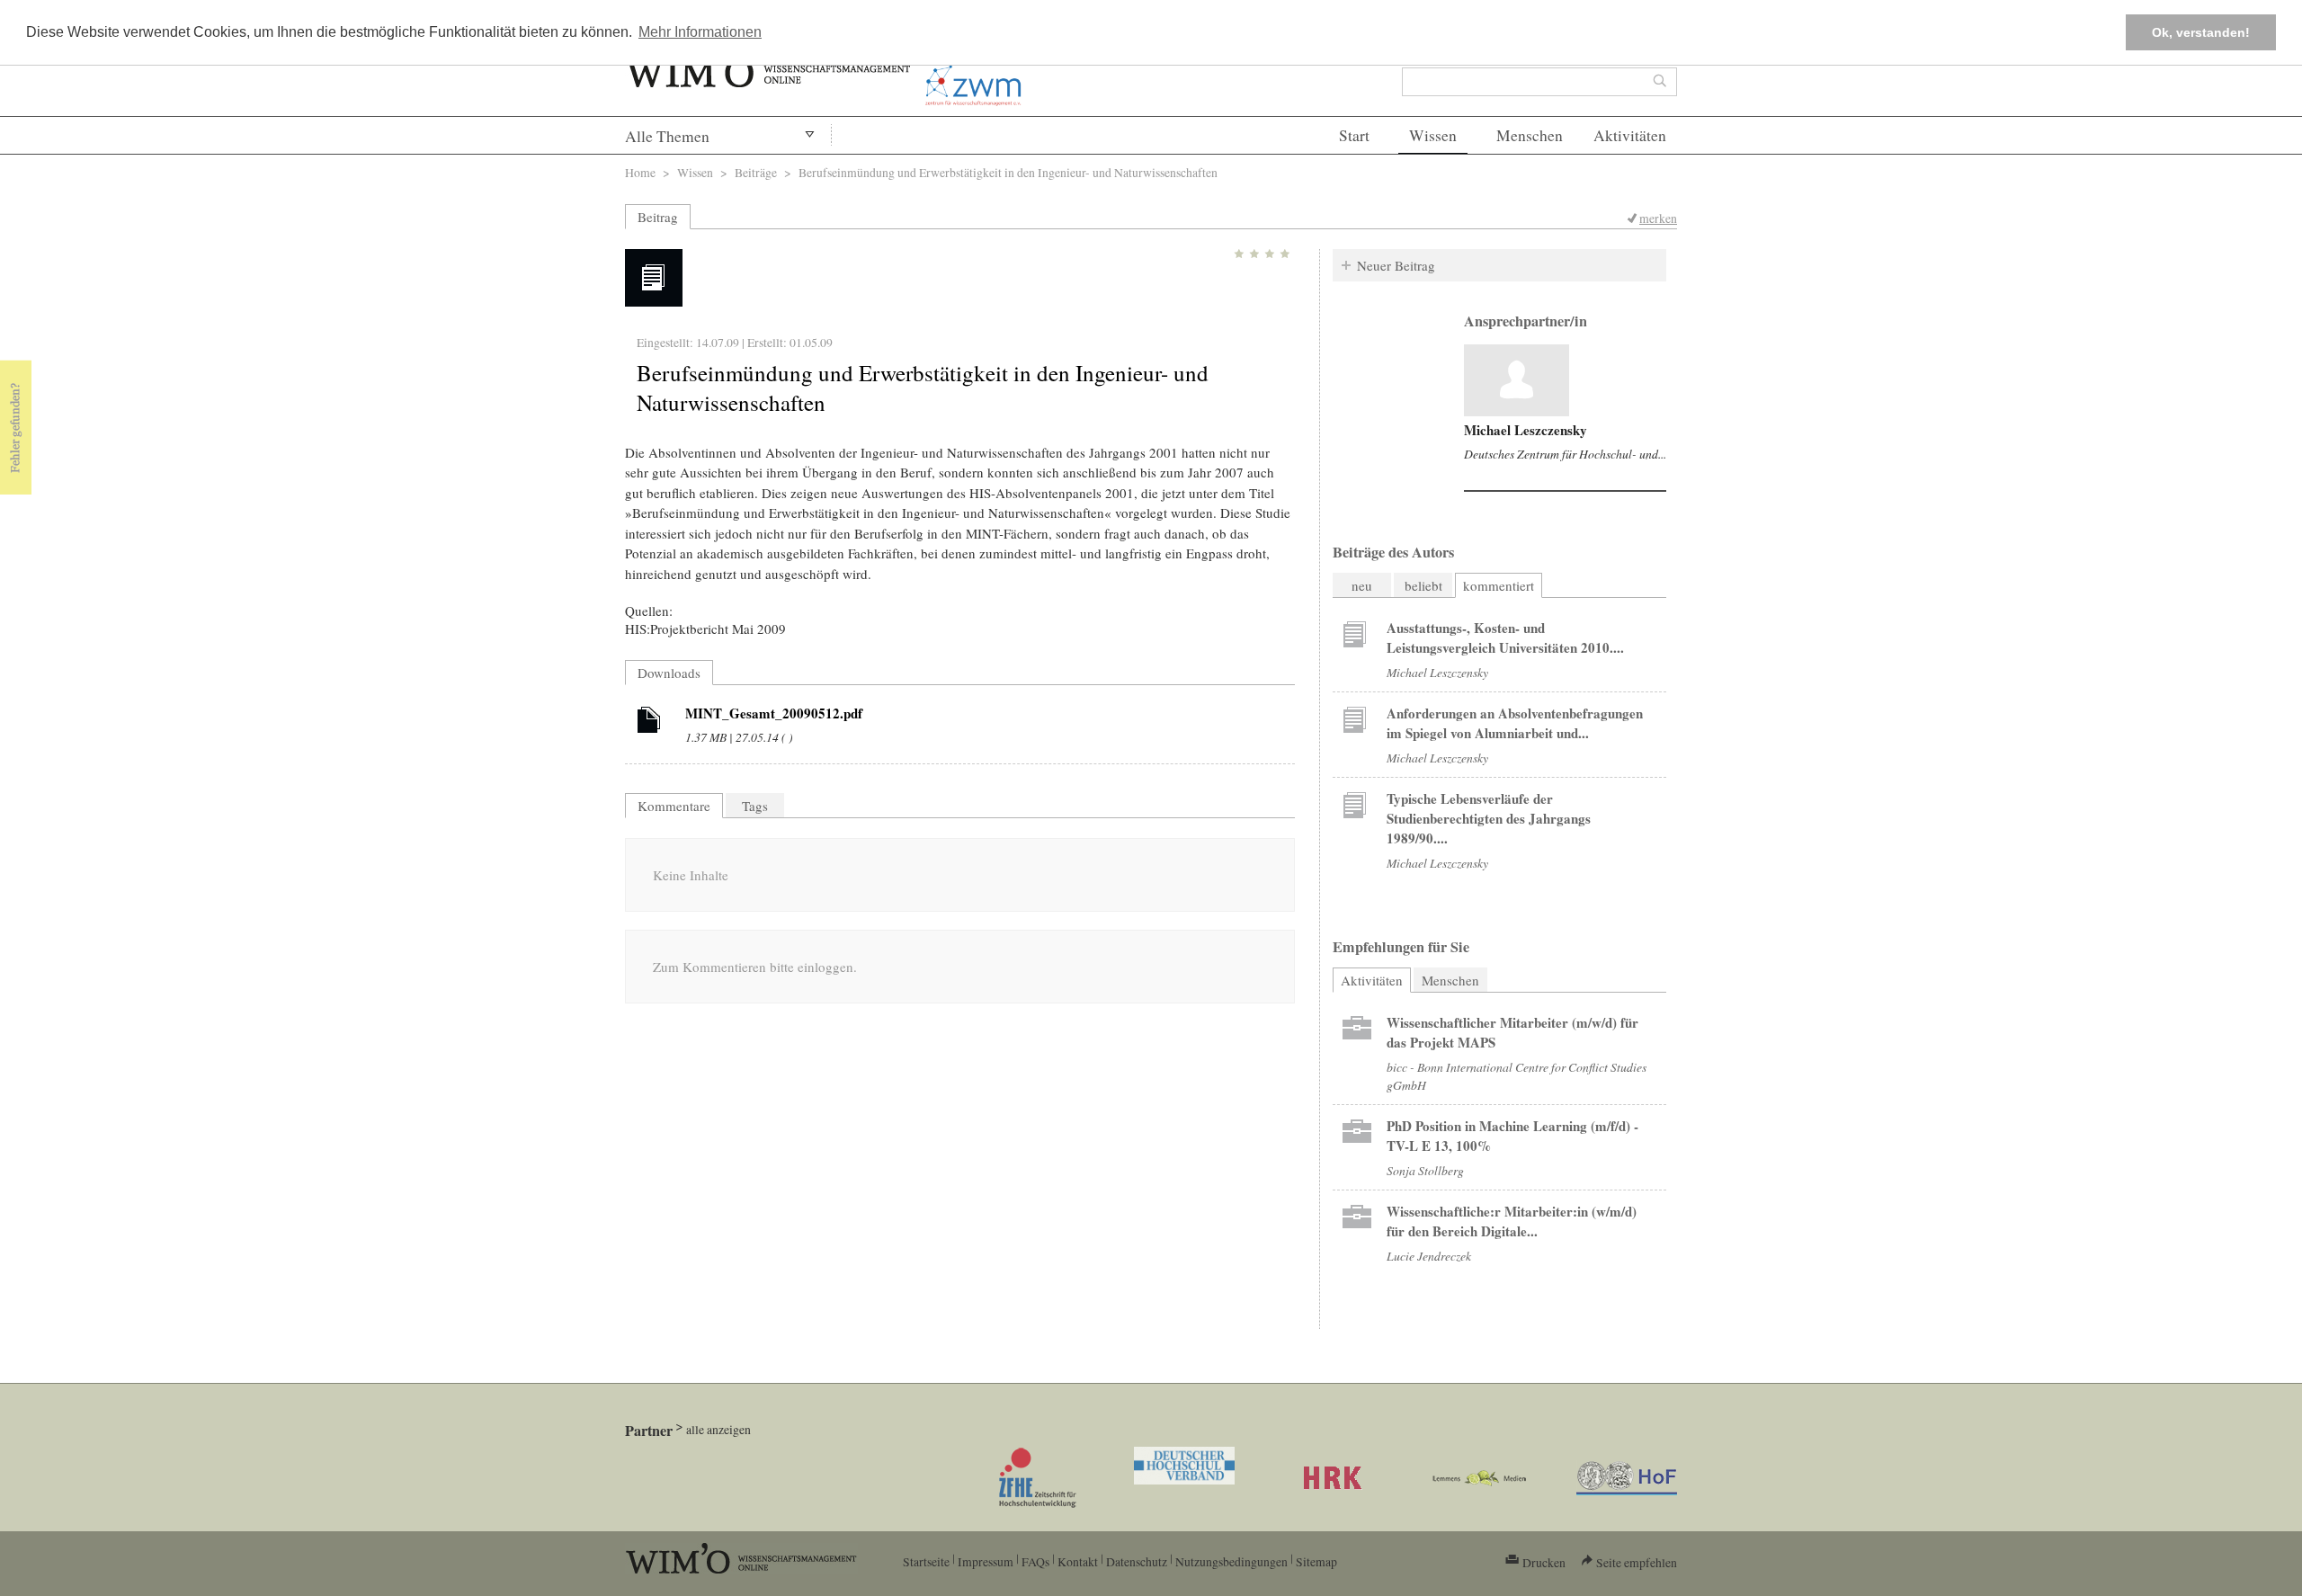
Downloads (669, 673)
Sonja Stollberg (1425, 1170)
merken (1658, 218)
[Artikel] (649, 723)
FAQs (1035, 1561)
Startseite (926, 1561)
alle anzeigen (718, 1429)
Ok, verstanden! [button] (2201, 32)
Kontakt (1078, 1561)
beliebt (1423, 585)
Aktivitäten (1630, 135)
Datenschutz (1137, 1561)
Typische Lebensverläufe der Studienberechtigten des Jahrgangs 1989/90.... (1489, 818)
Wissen (1433, 135)
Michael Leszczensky (1526, 430)
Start (1354, 135)
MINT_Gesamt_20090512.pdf (774, 713)
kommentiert (1499, 585)
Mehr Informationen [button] (700, 32)
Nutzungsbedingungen (1231, 1561)
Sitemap (1316, 1561)
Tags (755, 806)
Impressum (986, 1561)
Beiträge (756, 172)
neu (1362, 585)
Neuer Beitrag (1396, 265)
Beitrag (658, 217)
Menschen (1530, 135)
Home (640, 172)
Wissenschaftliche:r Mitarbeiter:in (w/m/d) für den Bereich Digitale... (1512, 1221)
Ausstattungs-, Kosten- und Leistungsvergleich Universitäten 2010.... (1505, 638)
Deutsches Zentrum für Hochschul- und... (1565, 454)
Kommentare (674, 806)
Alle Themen (667, 136)
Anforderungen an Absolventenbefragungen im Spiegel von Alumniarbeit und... (1515, 723)
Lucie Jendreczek (1429, 1256)
